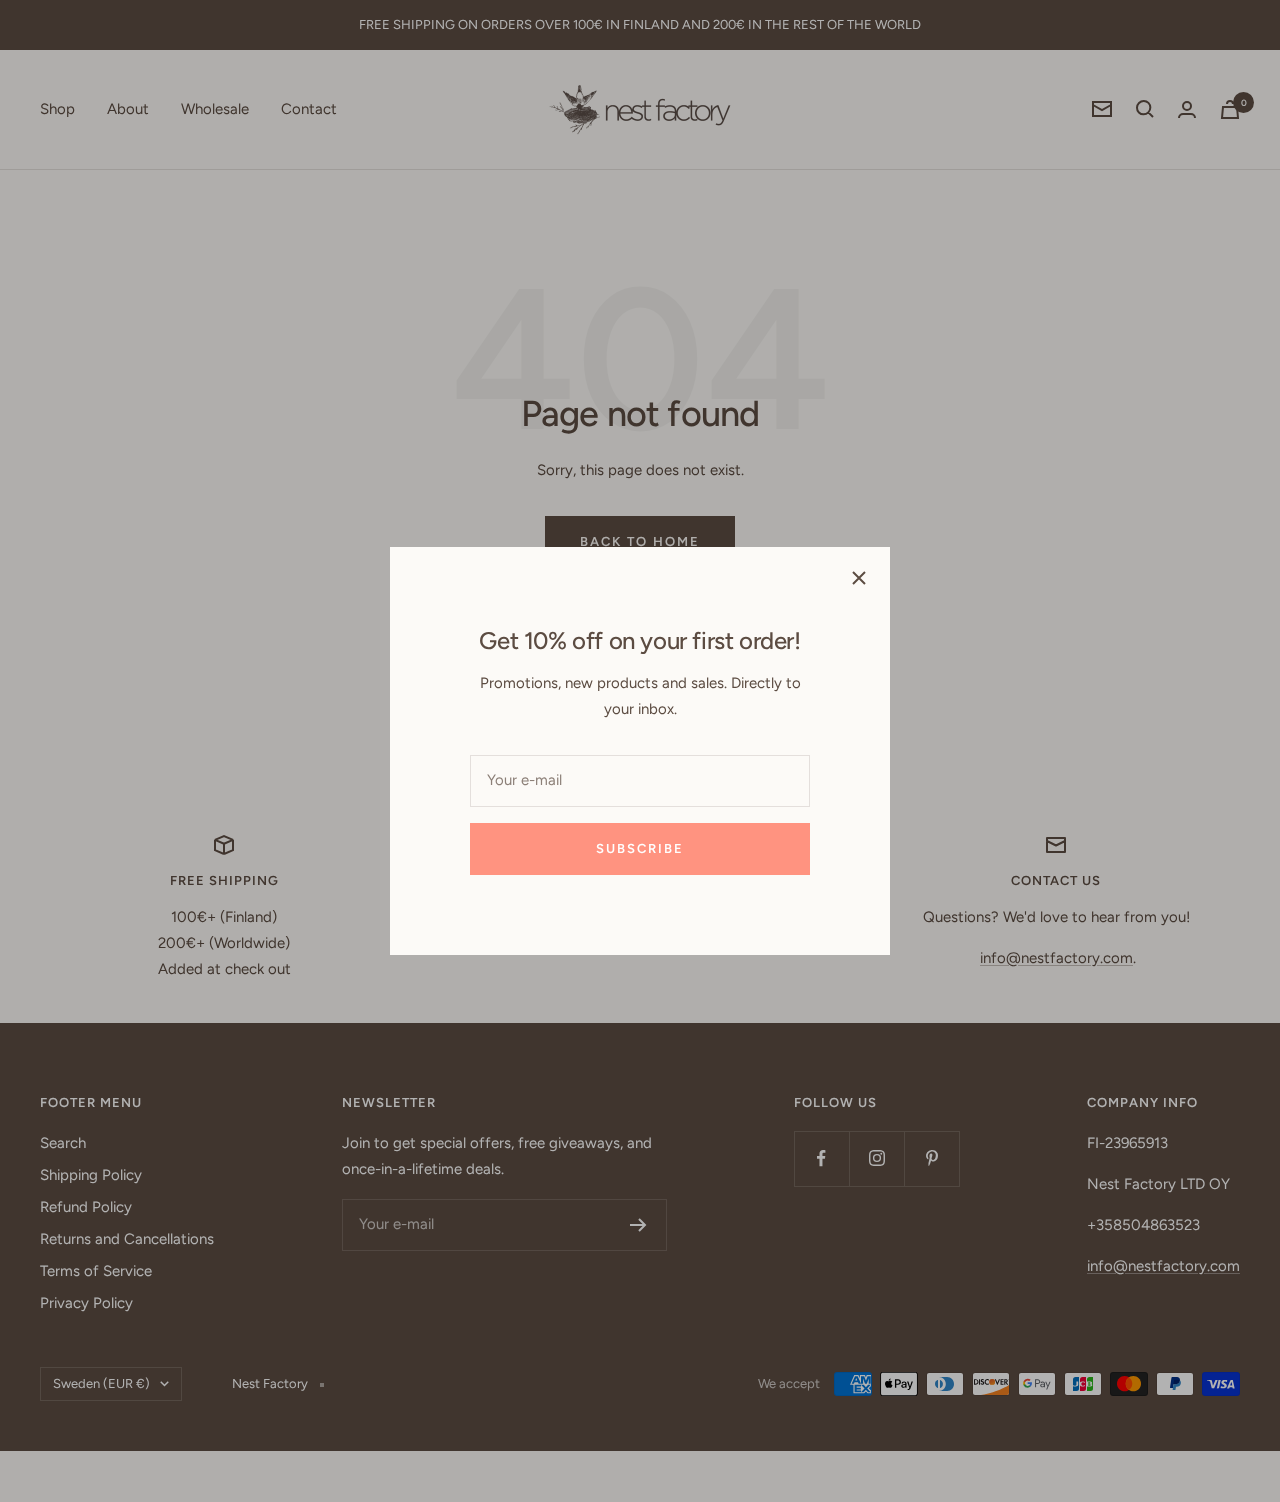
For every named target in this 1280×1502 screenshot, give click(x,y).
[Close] (859, 578)
